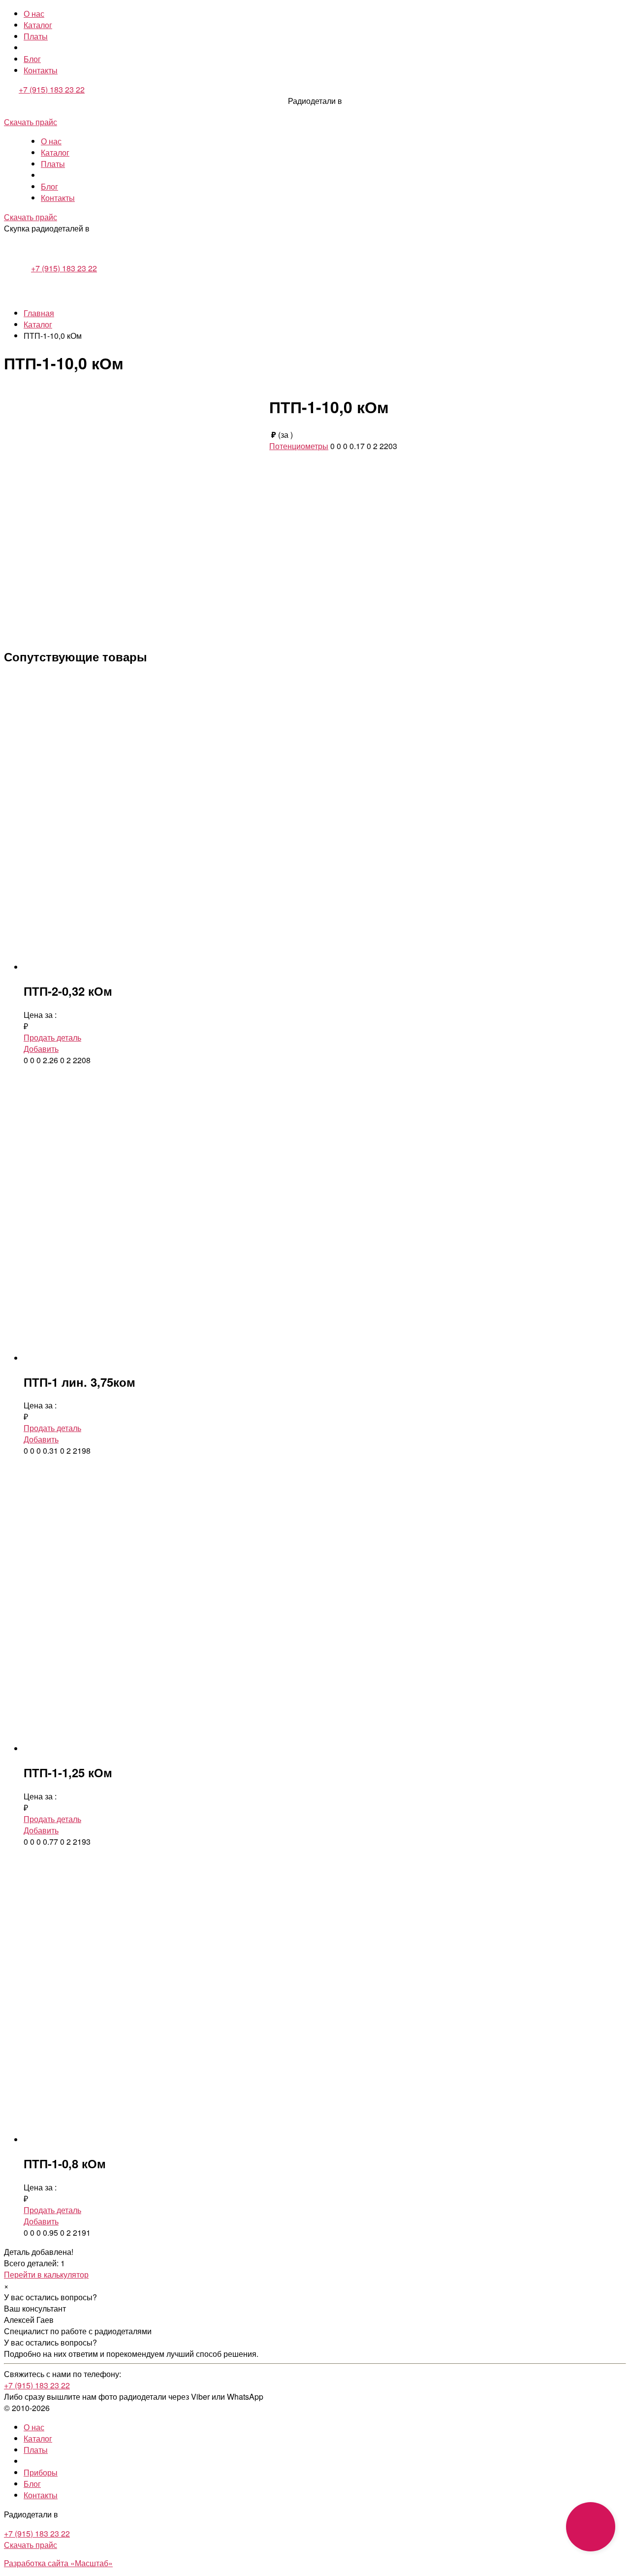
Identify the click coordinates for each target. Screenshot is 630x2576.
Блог (32, 59)
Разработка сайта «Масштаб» (58, 2563)
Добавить (41, 1049)
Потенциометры (299, 446)
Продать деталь (52, 1037)
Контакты (41, 70)
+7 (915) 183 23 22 (52, 89)
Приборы (41, 2472)
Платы (36, 36)
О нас (34, 14)
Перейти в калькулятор (46, 2274)
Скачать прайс (31, 122)
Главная (39, 313)
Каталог (38, 25)
